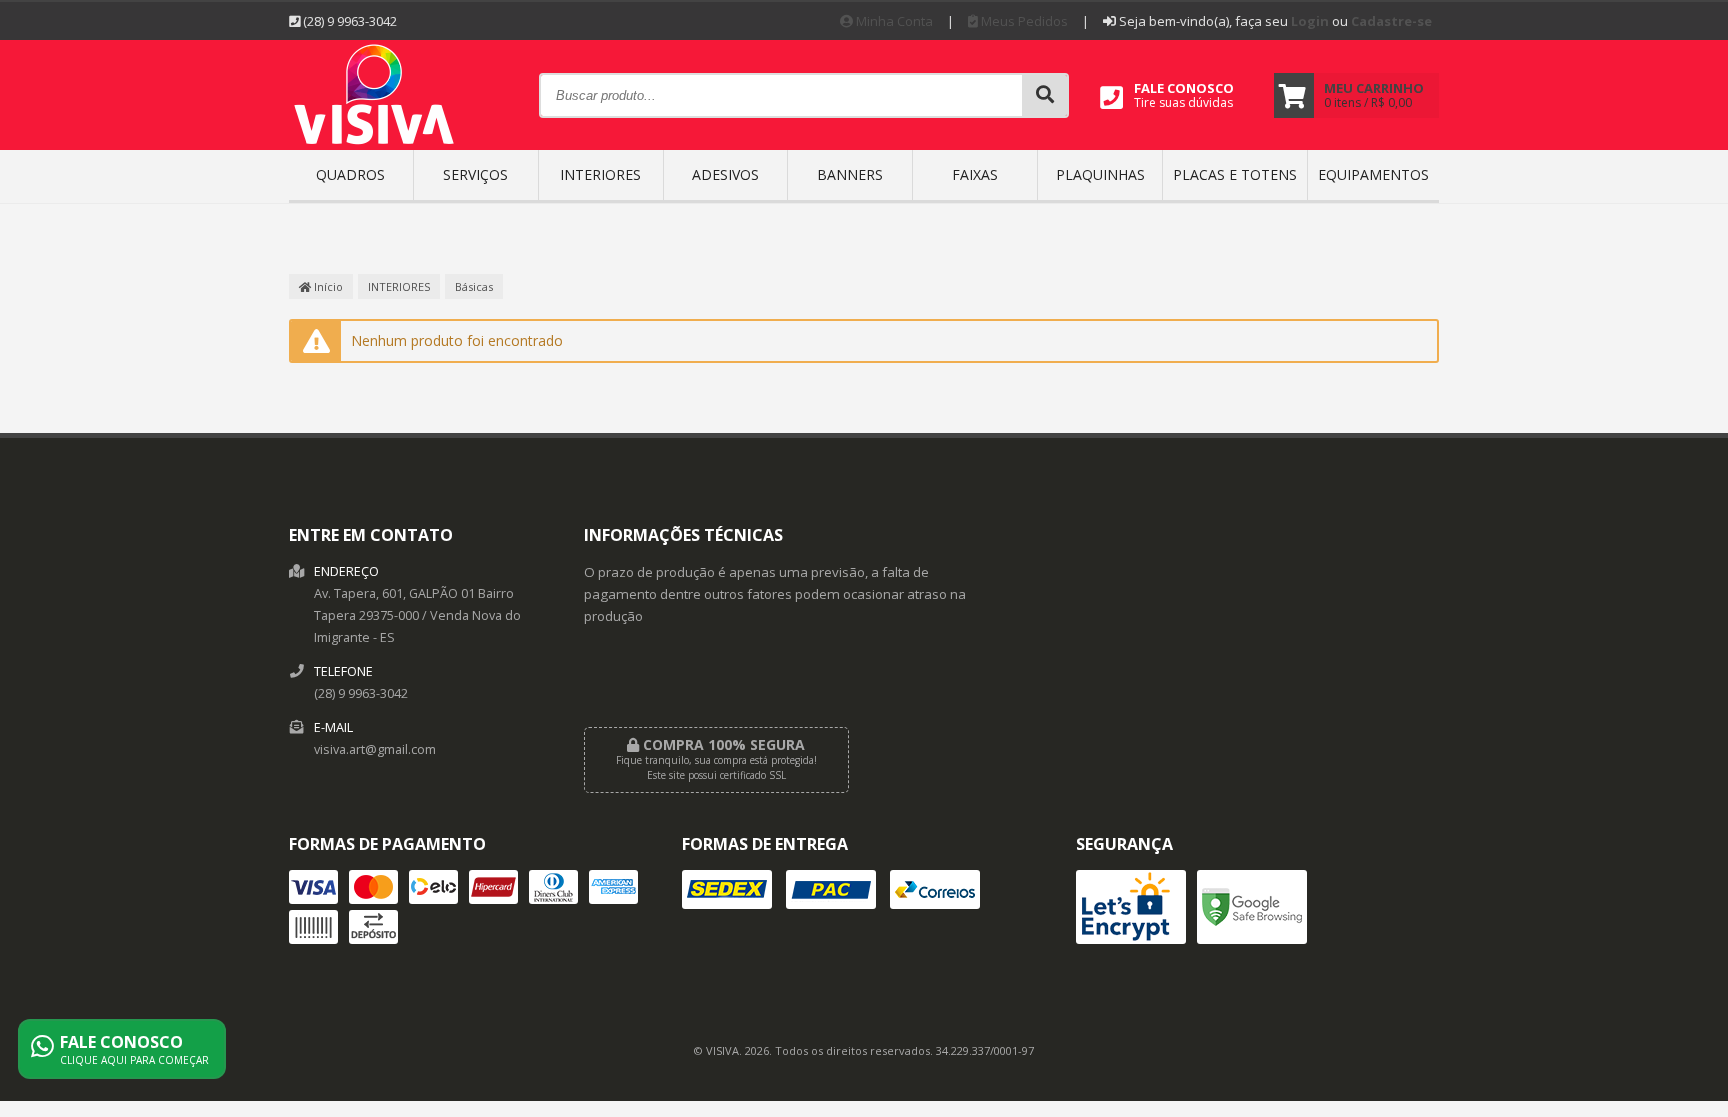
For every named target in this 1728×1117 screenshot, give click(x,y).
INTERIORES (600, 174)
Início (327, 286)
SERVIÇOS (475, 174)
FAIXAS (975, 174)
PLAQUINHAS (1100, 174)
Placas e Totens (1235, 174)
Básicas (474, 286)
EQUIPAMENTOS (1373, 174)
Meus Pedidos (1023, 21)
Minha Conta (893, 21)
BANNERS (850, 174)
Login (1310, 21)
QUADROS (350, 174)
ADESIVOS (725, 174)
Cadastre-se (1391, 21)
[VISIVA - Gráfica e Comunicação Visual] (374, 143)
